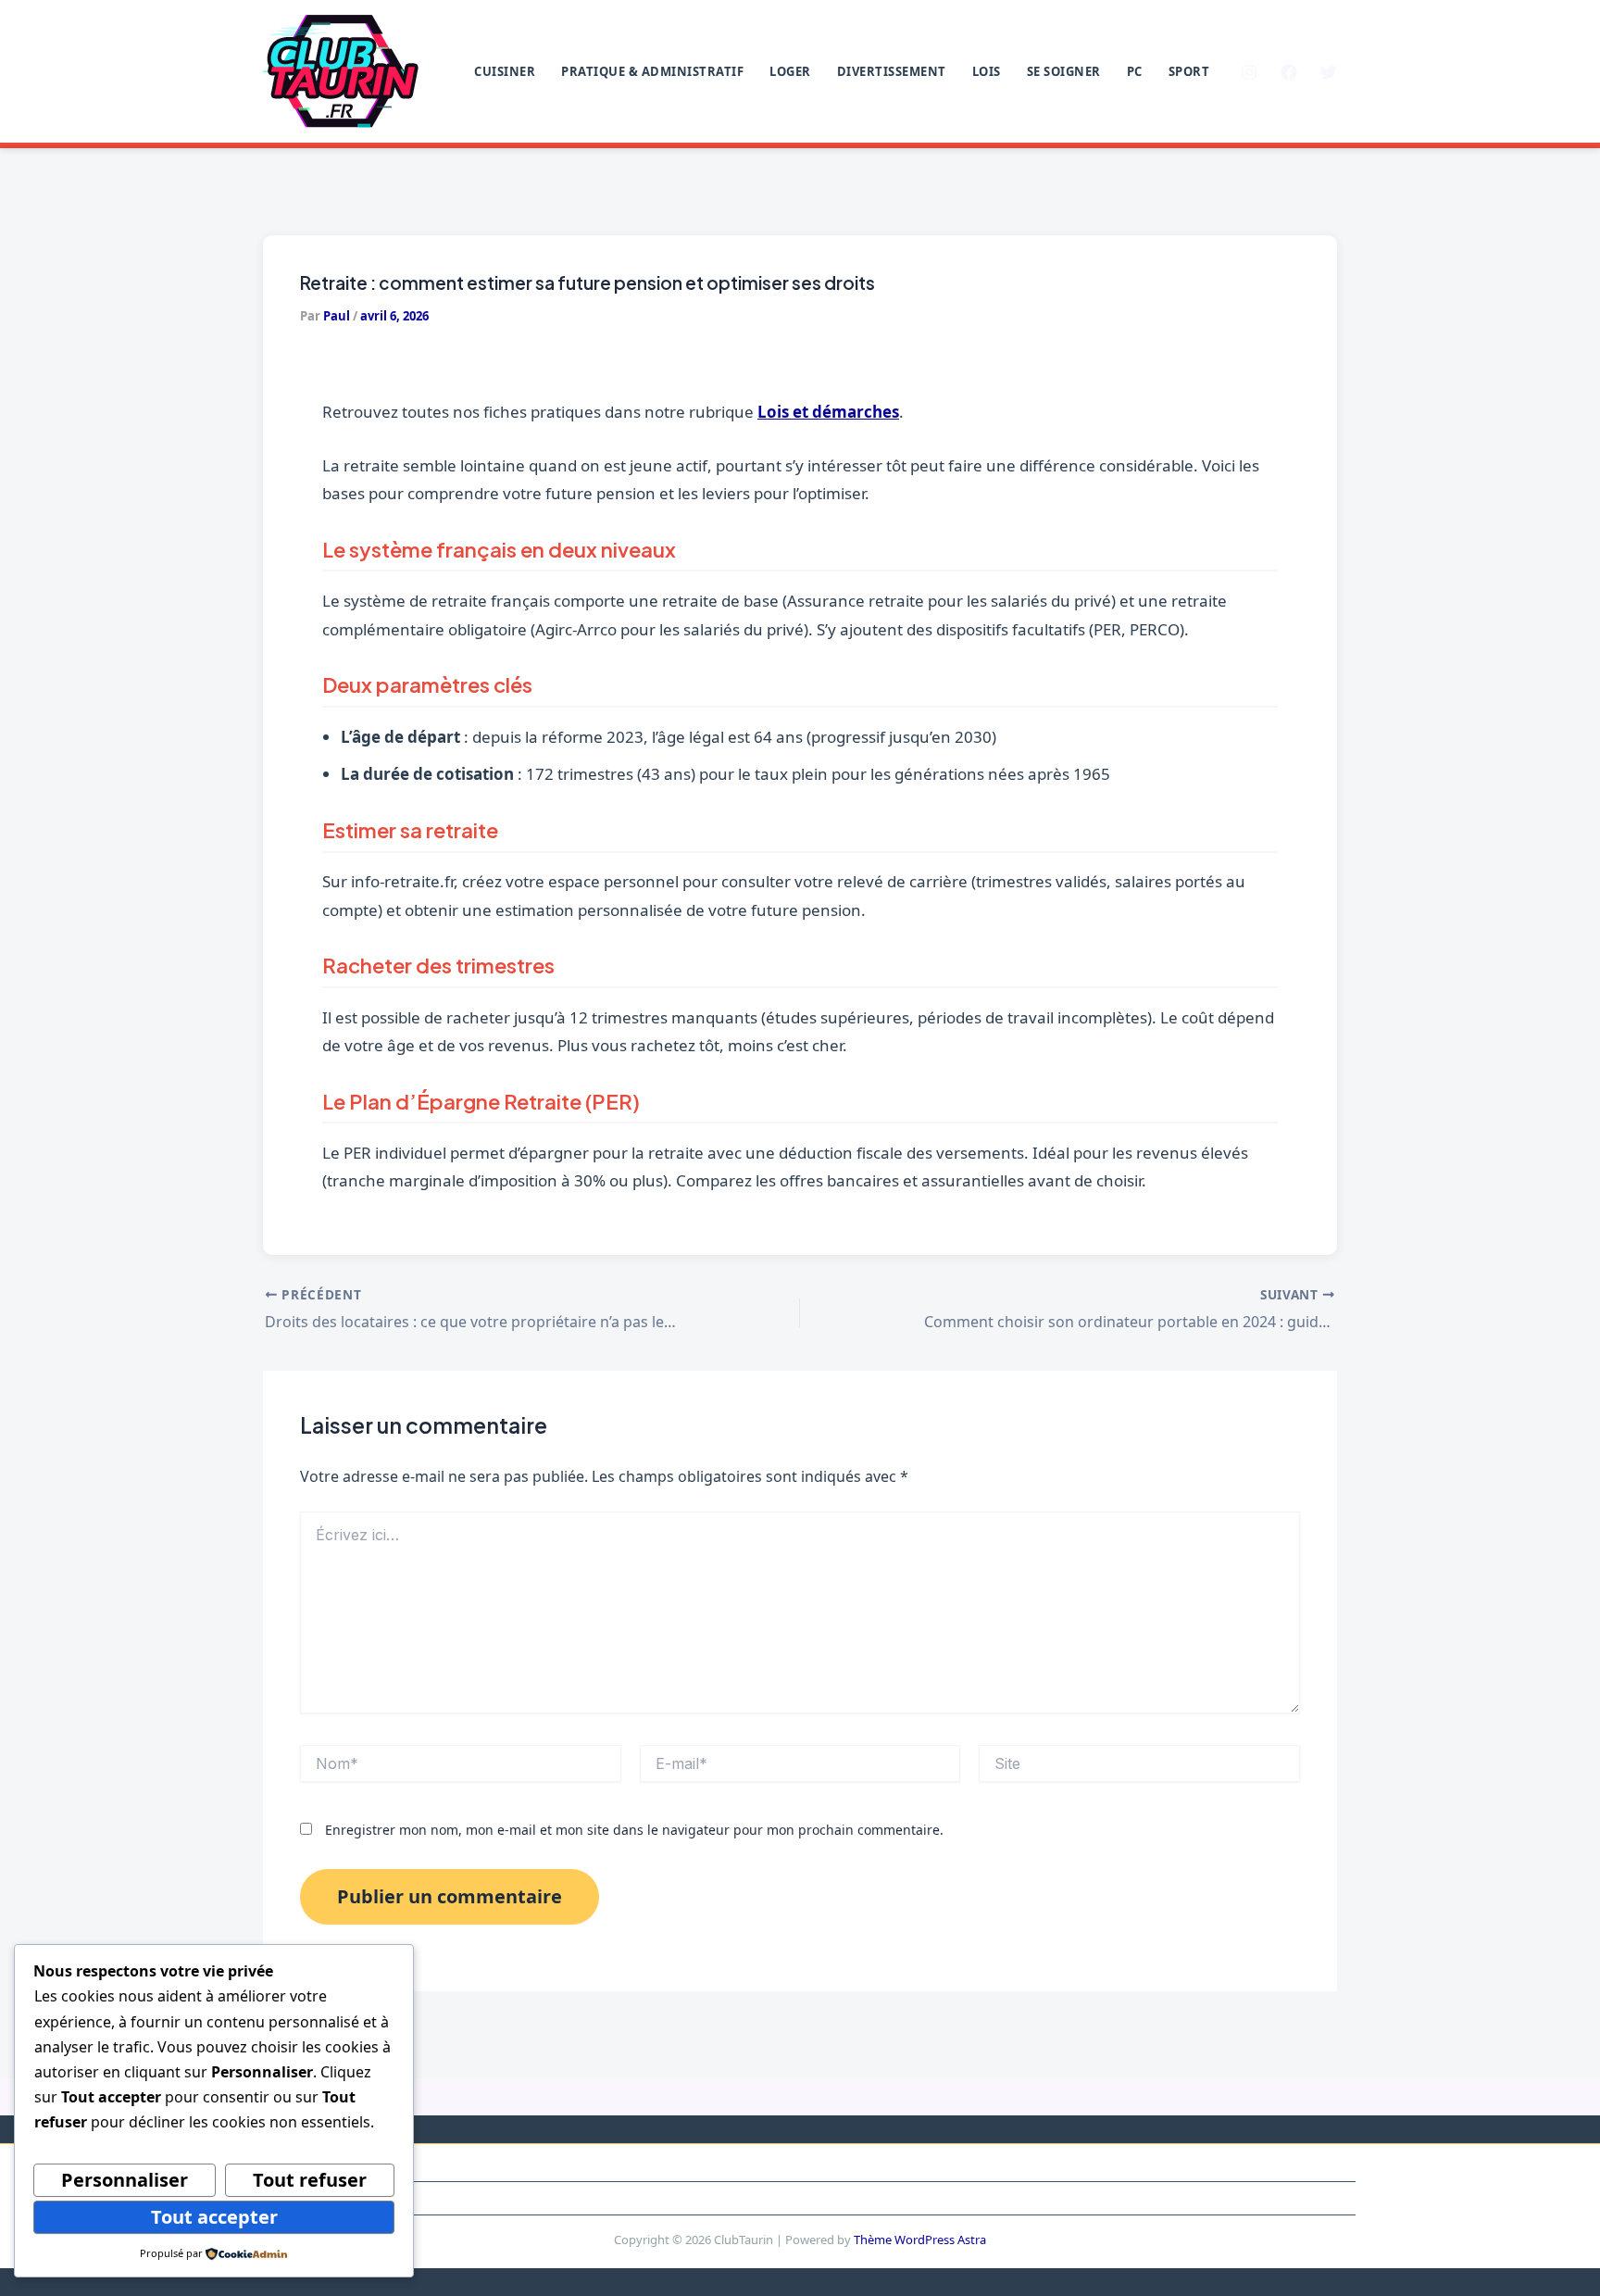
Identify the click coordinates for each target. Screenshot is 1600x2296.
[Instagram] (1249, 72)
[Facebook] (1289, 72)
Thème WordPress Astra (920, 2240)
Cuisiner (505, 71)
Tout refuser (310, 2180)
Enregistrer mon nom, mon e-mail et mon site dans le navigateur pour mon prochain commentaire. (634, 1830)
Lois (987, 71)
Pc (1135, 71)
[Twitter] (1329, 72)
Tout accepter (214, 2217)
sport (1189, 71)
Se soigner (1064, 71)
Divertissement (892, 71)
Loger (790, 71)
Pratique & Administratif (652, 71)
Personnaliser (125, 2180)
